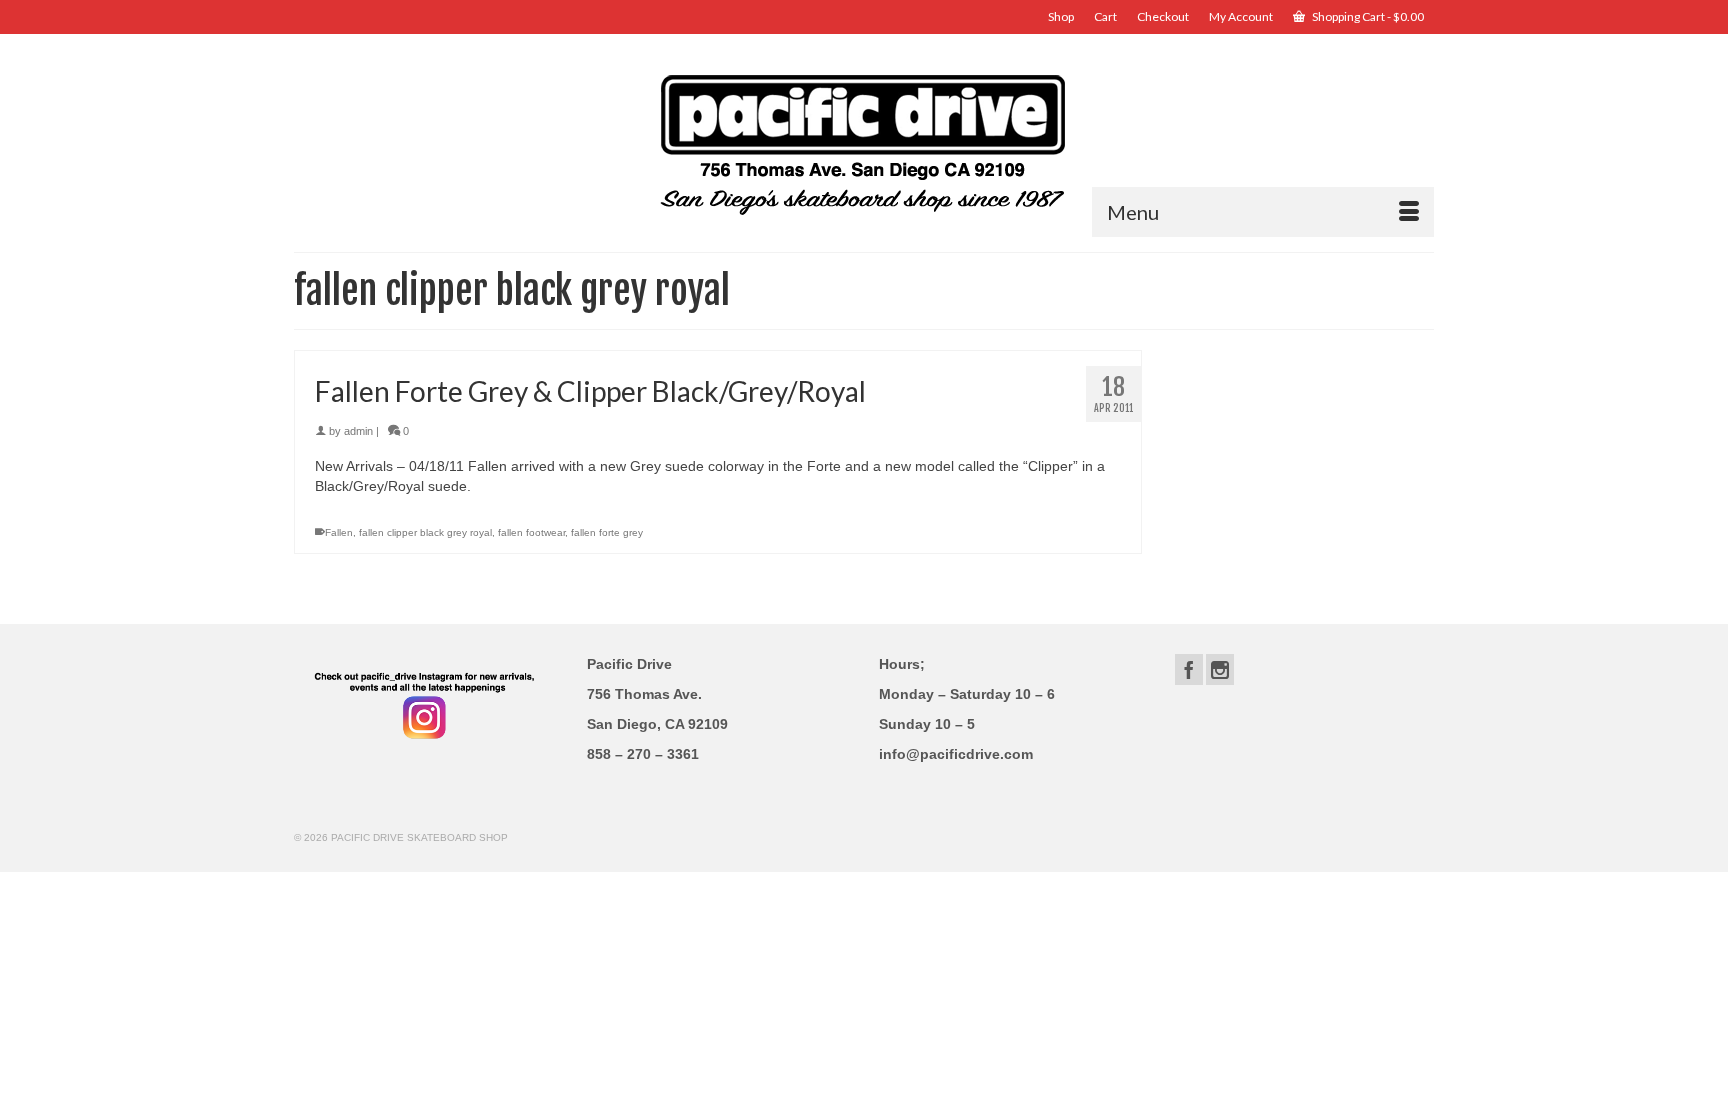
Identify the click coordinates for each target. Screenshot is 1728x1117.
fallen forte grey (607, 532)
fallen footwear (531, 532)
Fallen (339, 532)
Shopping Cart (1367, 16)
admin (358, 431)
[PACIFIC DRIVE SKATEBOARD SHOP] (864, 142)
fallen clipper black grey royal (425, 532)
